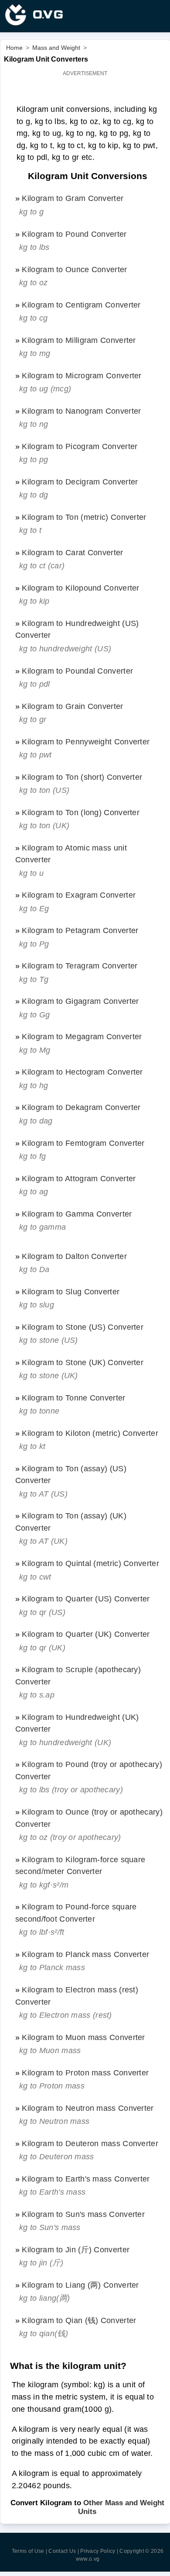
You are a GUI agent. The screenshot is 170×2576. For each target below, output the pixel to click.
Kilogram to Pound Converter (74, 234)
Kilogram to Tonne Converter (73, 1398)
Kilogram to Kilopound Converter (80, 588)
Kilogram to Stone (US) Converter (83, 1327)
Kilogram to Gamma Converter (77, 1214)
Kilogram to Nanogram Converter (81, 411)
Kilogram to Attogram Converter (79, 1178)
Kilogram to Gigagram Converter (80, 1001)
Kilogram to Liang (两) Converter (80, 2285)
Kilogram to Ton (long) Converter (81, 812)
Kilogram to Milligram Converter (79, 340)
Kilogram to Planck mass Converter (85, 1954)
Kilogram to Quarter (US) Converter (86, 1599)
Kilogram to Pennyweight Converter (86, 742)
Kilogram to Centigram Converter (81, 305)
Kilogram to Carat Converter (72, 552)
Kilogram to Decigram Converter (80, 482)
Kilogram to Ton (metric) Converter (84, 517)
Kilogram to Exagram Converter (79, 895)
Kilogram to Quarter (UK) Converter (86, 1634)
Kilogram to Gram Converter (73, 198)
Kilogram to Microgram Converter (82, 375)
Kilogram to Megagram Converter (82, 1036)
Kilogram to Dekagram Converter (81, 1107)
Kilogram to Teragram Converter (80, 966)
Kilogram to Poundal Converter (77, 671)
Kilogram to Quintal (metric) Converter (90, 1563)
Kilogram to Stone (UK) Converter (83, 1362)
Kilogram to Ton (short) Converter (82, 777)
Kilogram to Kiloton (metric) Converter (90, 1433)
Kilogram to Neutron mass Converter (88, 2108)
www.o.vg (88, 2559)
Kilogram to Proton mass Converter (85, 2073)
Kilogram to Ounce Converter (74, 269)
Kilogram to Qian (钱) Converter (79, 2320)
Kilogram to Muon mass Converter (83, 2037)
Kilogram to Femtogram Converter (83, 1143)
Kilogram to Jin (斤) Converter (76, 2249)
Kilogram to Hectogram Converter (82, 1072)
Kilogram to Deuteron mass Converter (90, 2143)
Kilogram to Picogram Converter (80, 446)
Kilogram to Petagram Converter (80, 930)
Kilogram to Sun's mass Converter (83, 2214)
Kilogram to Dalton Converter (74, 1256)
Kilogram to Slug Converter (71, 1291)
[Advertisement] (85, 90)
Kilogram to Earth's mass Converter (86, 2179)
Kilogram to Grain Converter (72, 706)
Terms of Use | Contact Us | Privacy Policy (64, 2551)
